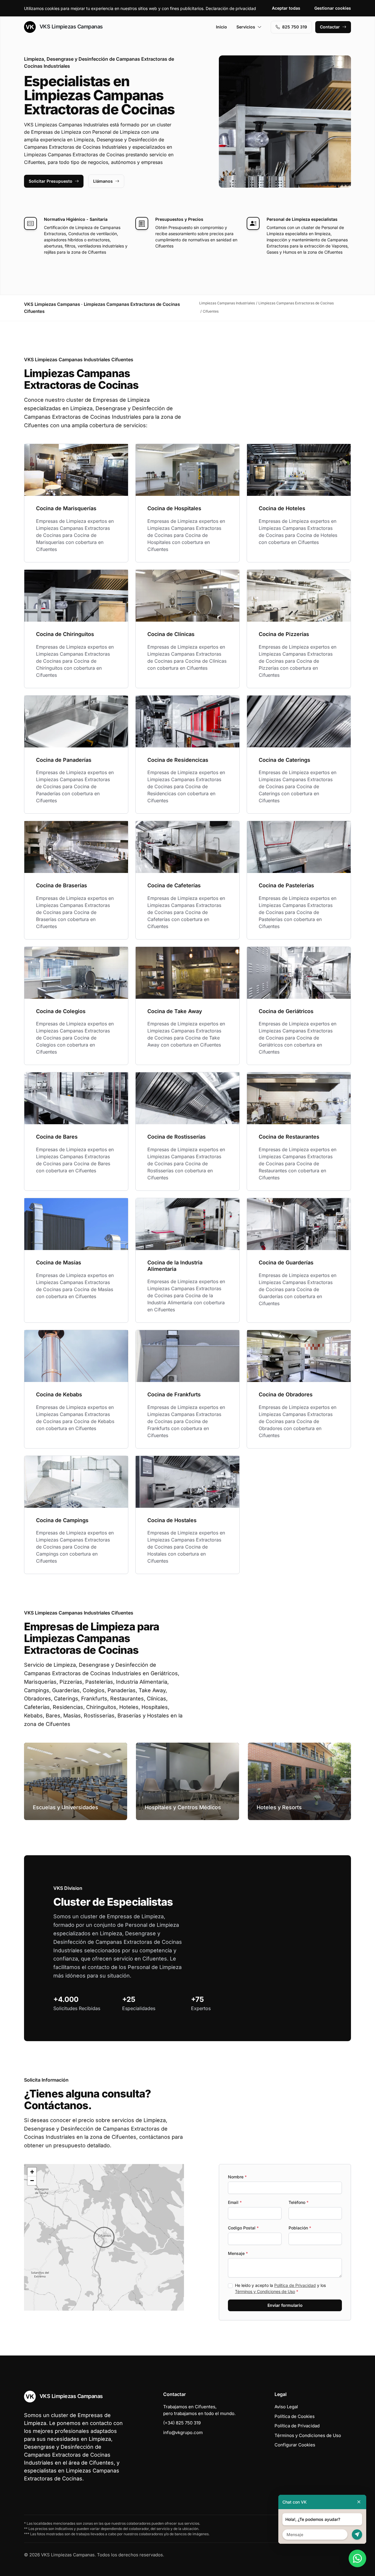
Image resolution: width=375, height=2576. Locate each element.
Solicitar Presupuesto (51, 181)
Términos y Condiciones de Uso (265, 2291)
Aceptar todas (286, 8)
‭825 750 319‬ (295, 27)
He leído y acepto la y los (280, 2288)
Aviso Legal (286, 2407)
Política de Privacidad (295, 2285)
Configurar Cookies (295, 2445)
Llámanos (103, 181)
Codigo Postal (243, 2228)
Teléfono (299, 2202)
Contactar (330, 27)
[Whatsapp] (357, 2558)
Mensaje (238, 2253)
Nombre (237, 2177)
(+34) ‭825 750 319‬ (182, 2423)
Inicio (221, 27)
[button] (104, 2237)
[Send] (357, 2535)
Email (235, 2202)
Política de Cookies (295, 2416)
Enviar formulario (285, 2305)
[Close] (359, 2502)
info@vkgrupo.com (183, 2432)
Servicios (246, 27)
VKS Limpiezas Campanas (70, 27)
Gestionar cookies (333, 8)
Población (300, 2228)
